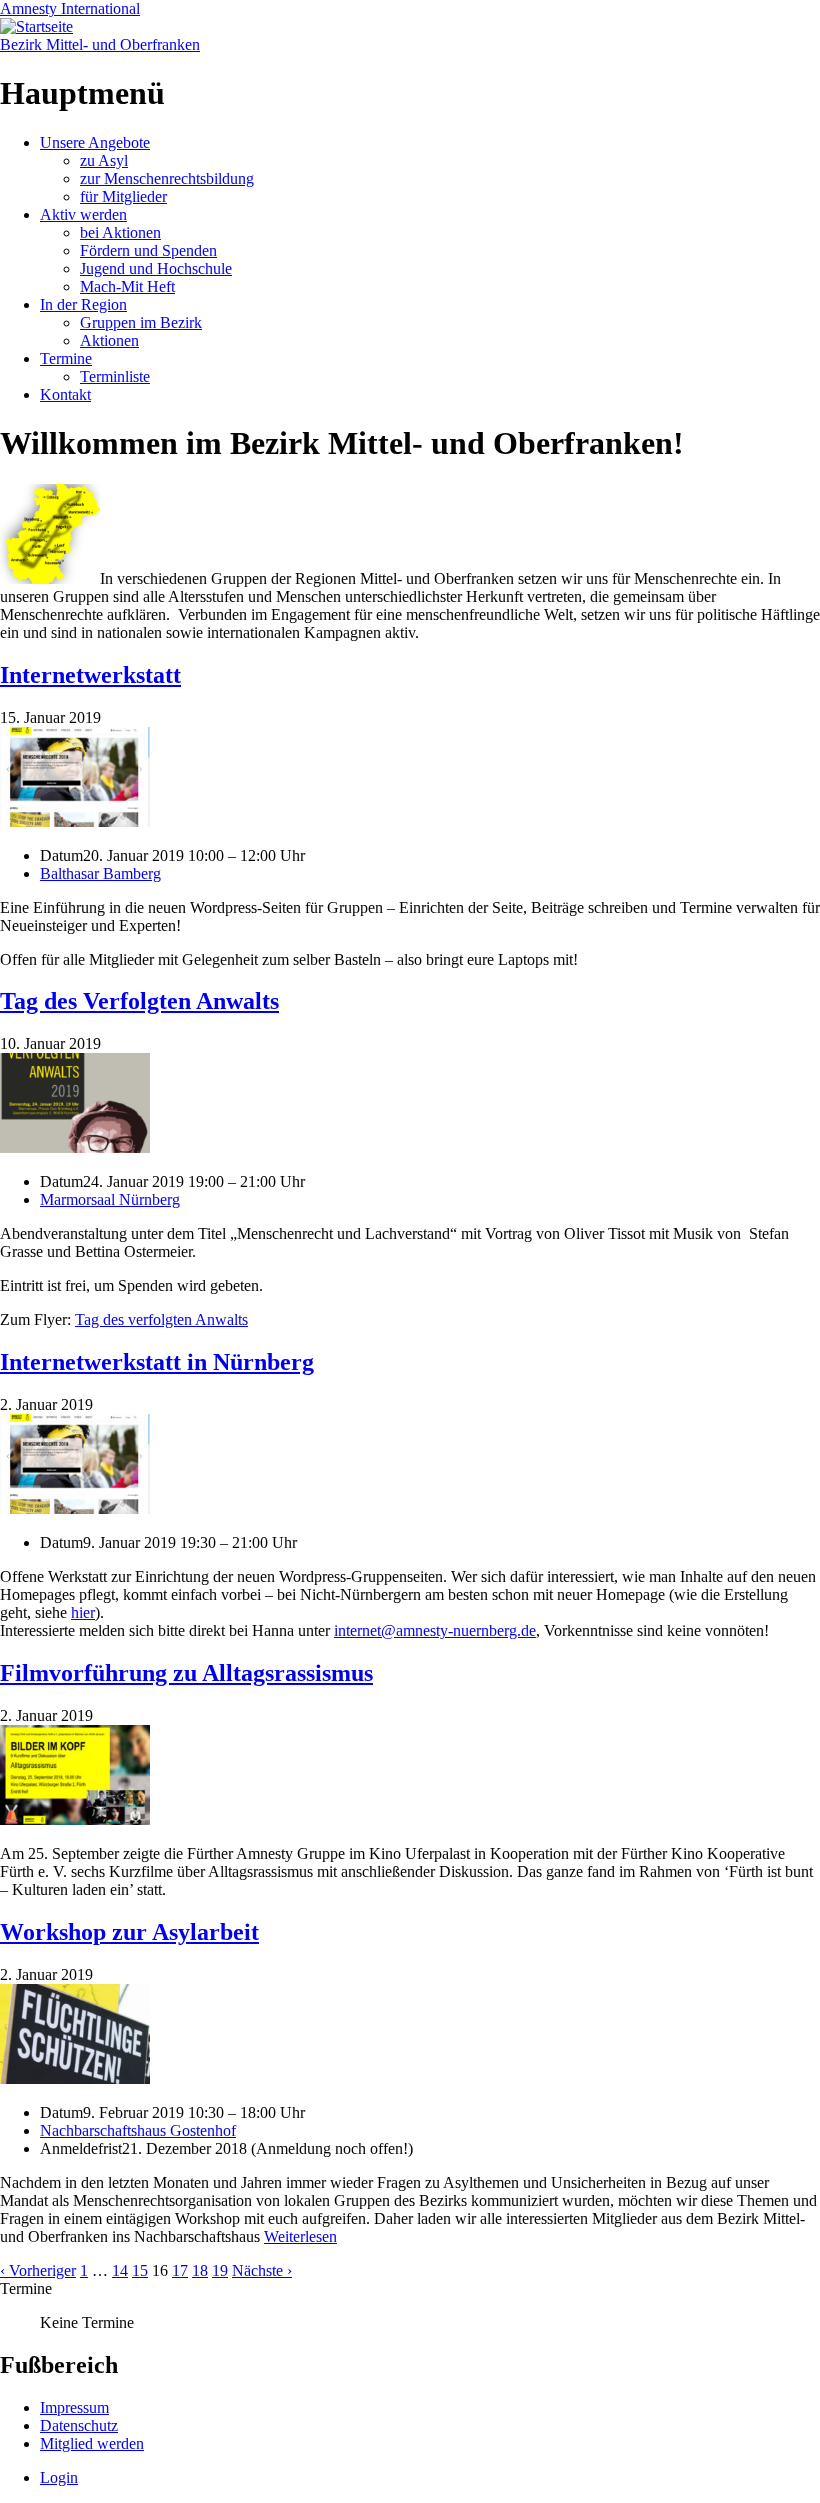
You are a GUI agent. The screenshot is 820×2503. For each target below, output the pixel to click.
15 (140, 2270)
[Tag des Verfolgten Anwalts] (75, 1147)
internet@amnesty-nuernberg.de (435, 1630)
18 (200, 2270)
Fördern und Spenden (148, 250)
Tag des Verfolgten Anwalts (139, 1001)
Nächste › (262, 2270)
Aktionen (109, 340)
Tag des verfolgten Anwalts (161, 1319)
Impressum (74, 2407)
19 (220, 2270)
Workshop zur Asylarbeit (129, 1932)
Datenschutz (79, 2425)
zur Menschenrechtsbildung (167, 178)
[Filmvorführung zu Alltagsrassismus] (75, 1819)
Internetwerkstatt (90, 675)
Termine (66, 358)
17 (180, 2270)
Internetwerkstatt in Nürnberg (157, 1362)
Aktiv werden (83, 214)
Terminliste (115, 376)
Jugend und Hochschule (156, 268)
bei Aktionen (120, 232)
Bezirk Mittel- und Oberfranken (100, 44)
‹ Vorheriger (38, 2270)
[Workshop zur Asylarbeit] (75, 2078)
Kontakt (65, 394)
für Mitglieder (123, 196)
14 (120, 2270)
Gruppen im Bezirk (141, 322)
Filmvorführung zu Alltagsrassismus (186, 1673)
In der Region (83, 304)
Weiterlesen (300, 2236)
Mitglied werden (92, 2443)
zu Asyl (104, 160)
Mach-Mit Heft (127, 286)
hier (83, 1612)
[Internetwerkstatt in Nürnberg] (75, 1508)
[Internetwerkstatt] (75, 821)
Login (59, 2477)
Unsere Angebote (95, 142)
